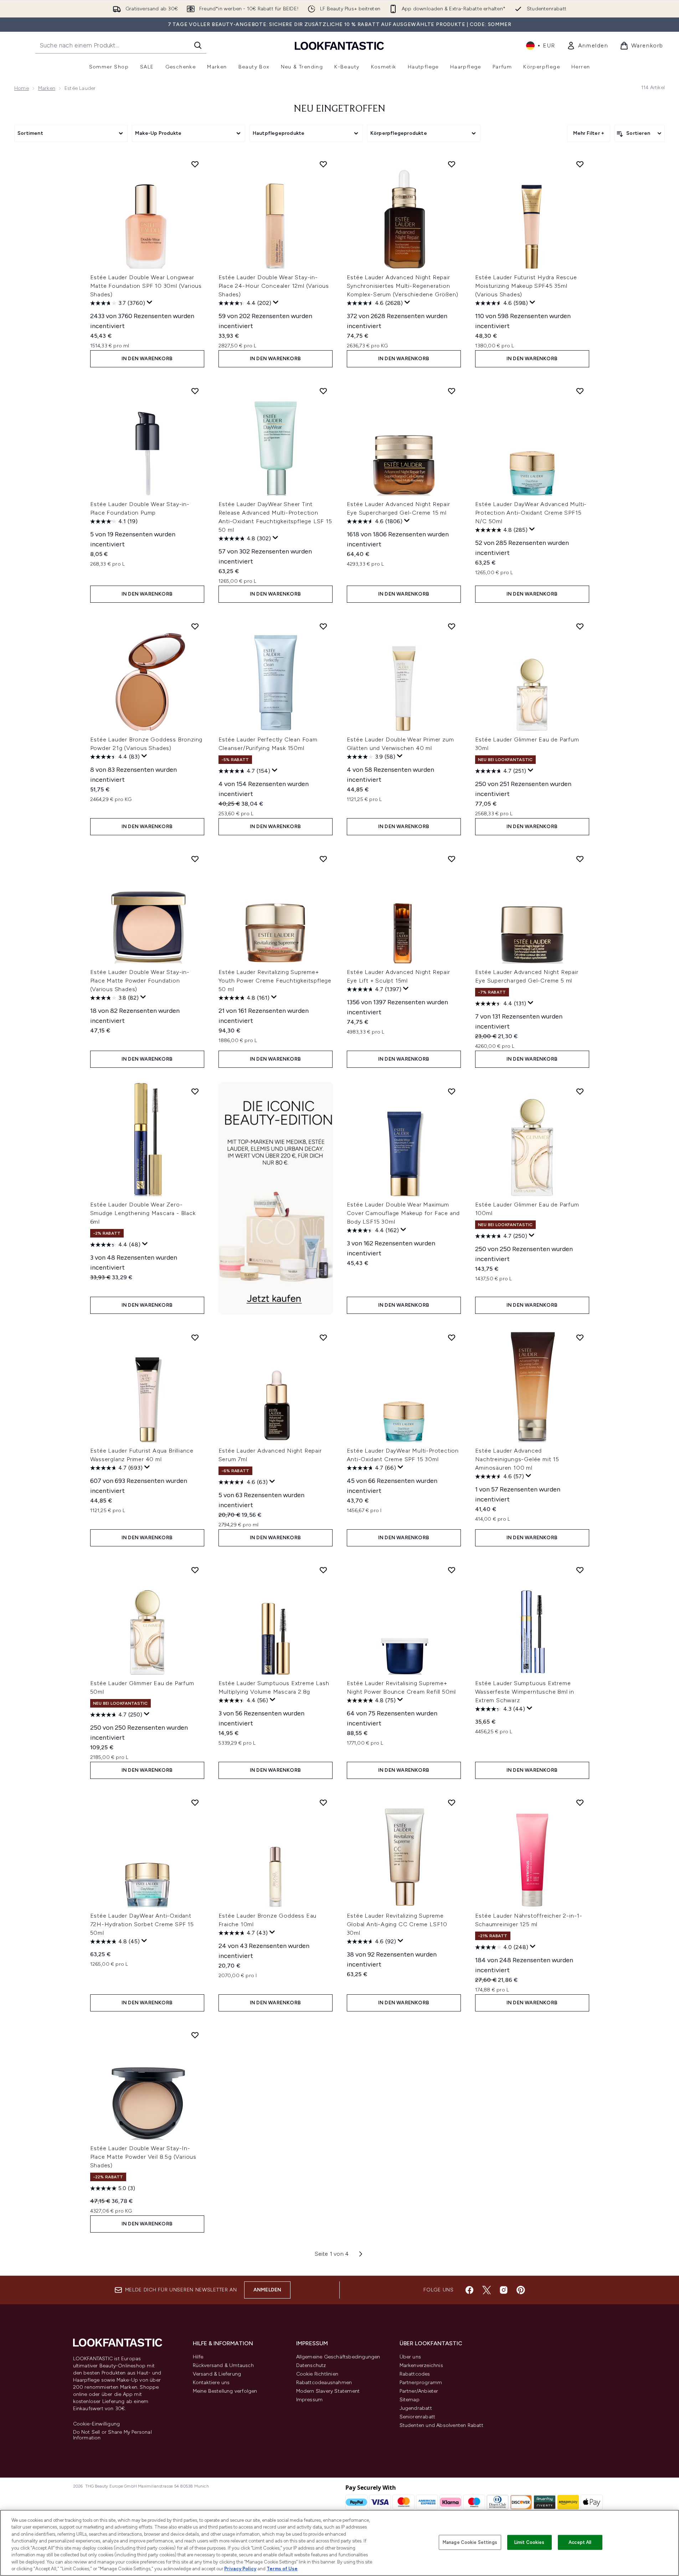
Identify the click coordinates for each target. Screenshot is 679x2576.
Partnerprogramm (421, 2383)
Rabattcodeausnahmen (324, 2383)
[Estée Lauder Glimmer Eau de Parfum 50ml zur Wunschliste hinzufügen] (195, 1570)
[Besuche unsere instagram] (504, 2290)
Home (22, 88)
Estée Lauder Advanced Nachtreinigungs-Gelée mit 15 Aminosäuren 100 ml (517, 1459)
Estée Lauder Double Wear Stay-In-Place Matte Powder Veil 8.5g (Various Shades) (143, 2157)
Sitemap (410, 2400)
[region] (339, 2543)
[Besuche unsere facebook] (469, 2290)
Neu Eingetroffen (339, 109)
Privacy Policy (240, 2569)
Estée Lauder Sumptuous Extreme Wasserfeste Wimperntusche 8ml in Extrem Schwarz (525, 1692)
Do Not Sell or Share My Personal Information (112, 2435)
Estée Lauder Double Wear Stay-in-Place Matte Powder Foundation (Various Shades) (140, 981)
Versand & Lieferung (217, 2374)
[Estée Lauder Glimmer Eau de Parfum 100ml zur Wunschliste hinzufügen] (580, 1091)
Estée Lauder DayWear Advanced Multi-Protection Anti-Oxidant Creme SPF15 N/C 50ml (531, 513)
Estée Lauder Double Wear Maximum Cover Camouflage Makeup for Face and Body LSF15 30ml (403, 1213)
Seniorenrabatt (418, 2417)
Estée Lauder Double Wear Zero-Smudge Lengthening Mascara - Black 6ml (143, 1213)
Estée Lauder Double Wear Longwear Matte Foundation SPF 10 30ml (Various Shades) (146, 286)
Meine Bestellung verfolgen (225, 2391)
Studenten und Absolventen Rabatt (441, 2425)
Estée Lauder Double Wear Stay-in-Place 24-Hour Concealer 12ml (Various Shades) (274, 286)
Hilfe (198, 2357)
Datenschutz (311, 2365)
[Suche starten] (198, 45)
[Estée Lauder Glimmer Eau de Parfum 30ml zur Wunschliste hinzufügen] (580, 626)
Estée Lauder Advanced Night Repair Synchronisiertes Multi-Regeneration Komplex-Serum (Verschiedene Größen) (403, 286)
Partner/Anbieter (419, 2391)
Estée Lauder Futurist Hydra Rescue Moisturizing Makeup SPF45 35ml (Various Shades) (526, 286)
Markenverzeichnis (421, 2365)
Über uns (410, 2357)
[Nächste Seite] (361, 2254)
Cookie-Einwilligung (97, 2424)
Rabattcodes (415, 2374)
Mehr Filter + (589, 133)
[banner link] (276, 1198)
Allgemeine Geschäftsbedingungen (338, 2357)
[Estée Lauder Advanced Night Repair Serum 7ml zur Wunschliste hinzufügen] (323, 1337)
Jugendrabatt (416, 2408)
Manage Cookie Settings (470, 2542)
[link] (588, 46)
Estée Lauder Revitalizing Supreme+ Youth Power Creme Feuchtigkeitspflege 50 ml (275, 981)
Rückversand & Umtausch (223, 2365)
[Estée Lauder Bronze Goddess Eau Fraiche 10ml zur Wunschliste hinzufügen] (323, 1802)
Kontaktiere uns (211, 2383)
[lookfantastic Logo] (339, 45)
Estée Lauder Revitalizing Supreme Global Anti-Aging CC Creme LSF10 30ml (397, 1924)
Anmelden (268, 2290)
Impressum (310, 2400)
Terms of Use (282, 2569)
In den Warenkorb (147, 359)
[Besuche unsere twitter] (487, 2290)
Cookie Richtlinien (317, 2374)
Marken (47, 88)
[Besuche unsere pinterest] (521, 2290)
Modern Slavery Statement (328, 2391)
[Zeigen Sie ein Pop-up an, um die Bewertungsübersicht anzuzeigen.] (150, 302)
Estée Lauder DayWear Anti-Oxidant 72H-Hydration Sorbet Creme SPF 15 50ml (142, 1924)
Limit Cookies (529, 2542)
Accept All (580, 2542)
